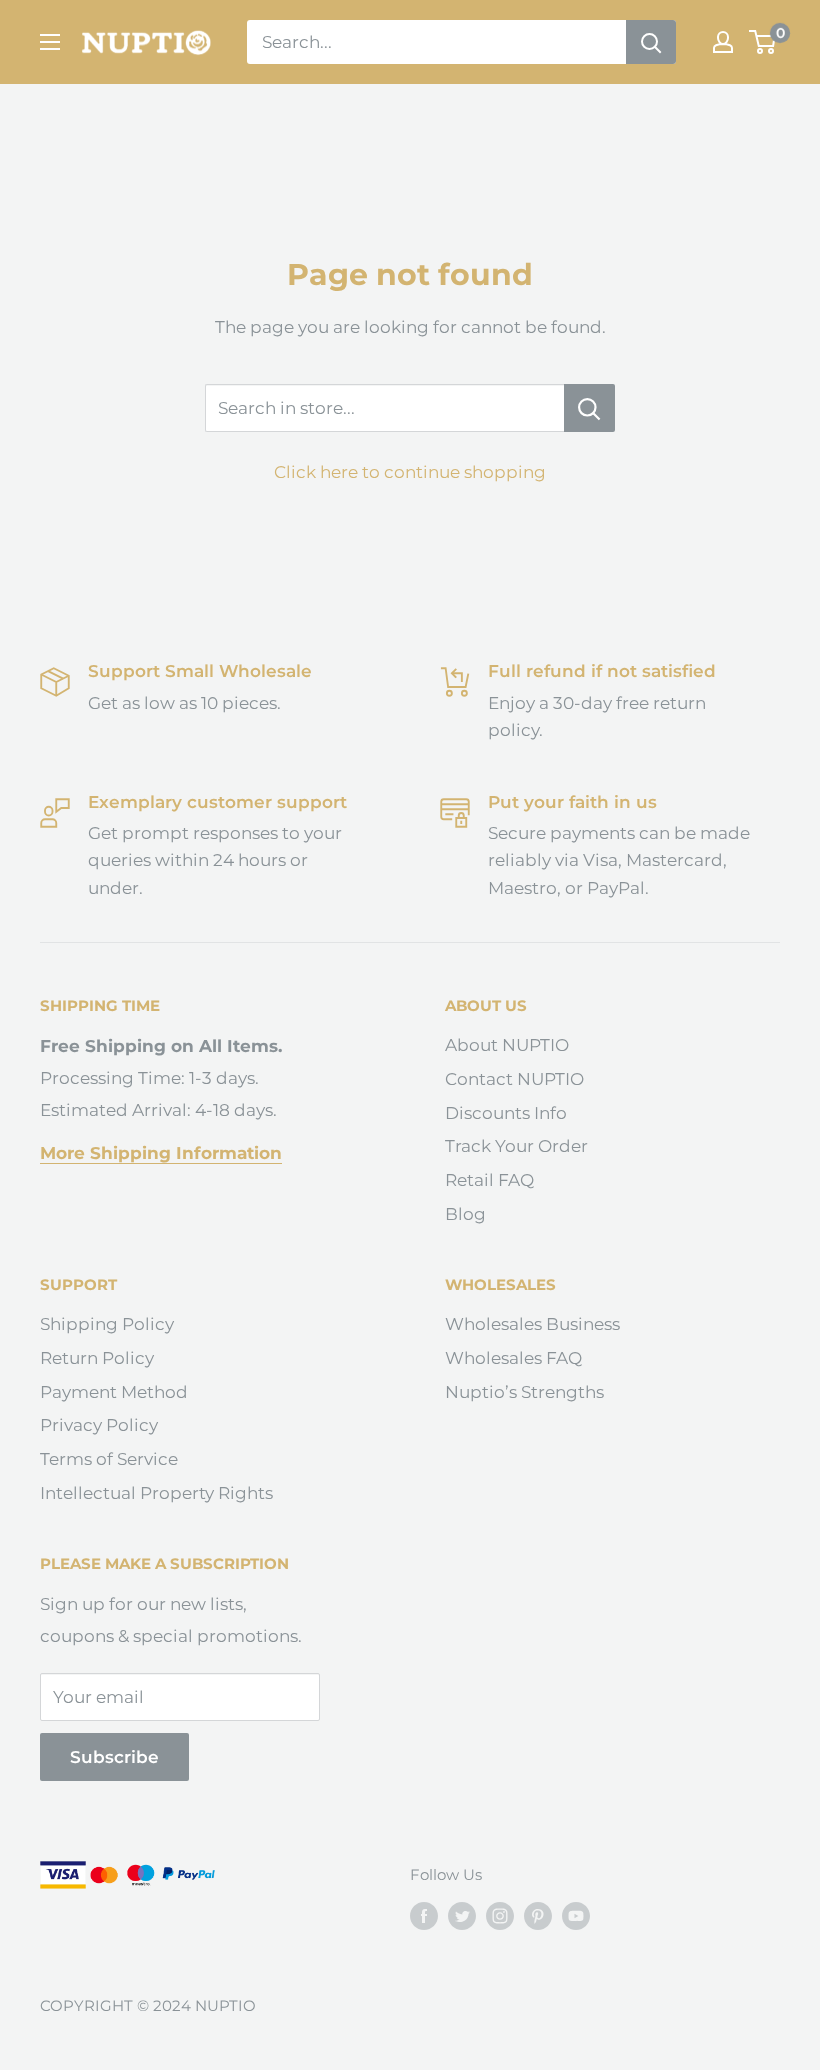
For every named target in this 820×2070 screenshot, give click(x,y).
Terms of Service (109, 1459)
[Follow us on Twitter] (462, 1915)
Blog (465, 1214)
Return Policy (97, 1358)
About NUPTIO (507, 1045)
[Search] (651, 42)
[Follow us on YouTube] (576, 1915)
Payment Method (114, 1392)
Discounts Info (506, 1113)
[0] (763, 42)
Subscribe (114, 1757)
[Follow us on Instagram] (500, 1915)
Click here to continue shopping (410, 472)
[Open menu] (50, 42)
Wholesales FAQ (513, 1358)
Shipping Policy (107, 1324)
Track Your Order (516, 1146)
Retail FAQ (489, 1180)
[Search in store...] (589, 408)
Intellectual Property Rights (156, 1493)
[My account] (723, 42)
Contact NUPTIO (514, 1079)
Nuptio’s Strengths (524, 1392)
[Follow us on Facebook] (424, 1915)
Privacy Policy (99, 1425)
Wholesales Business (532, 1324)
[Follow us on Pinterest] (538, 1915)
